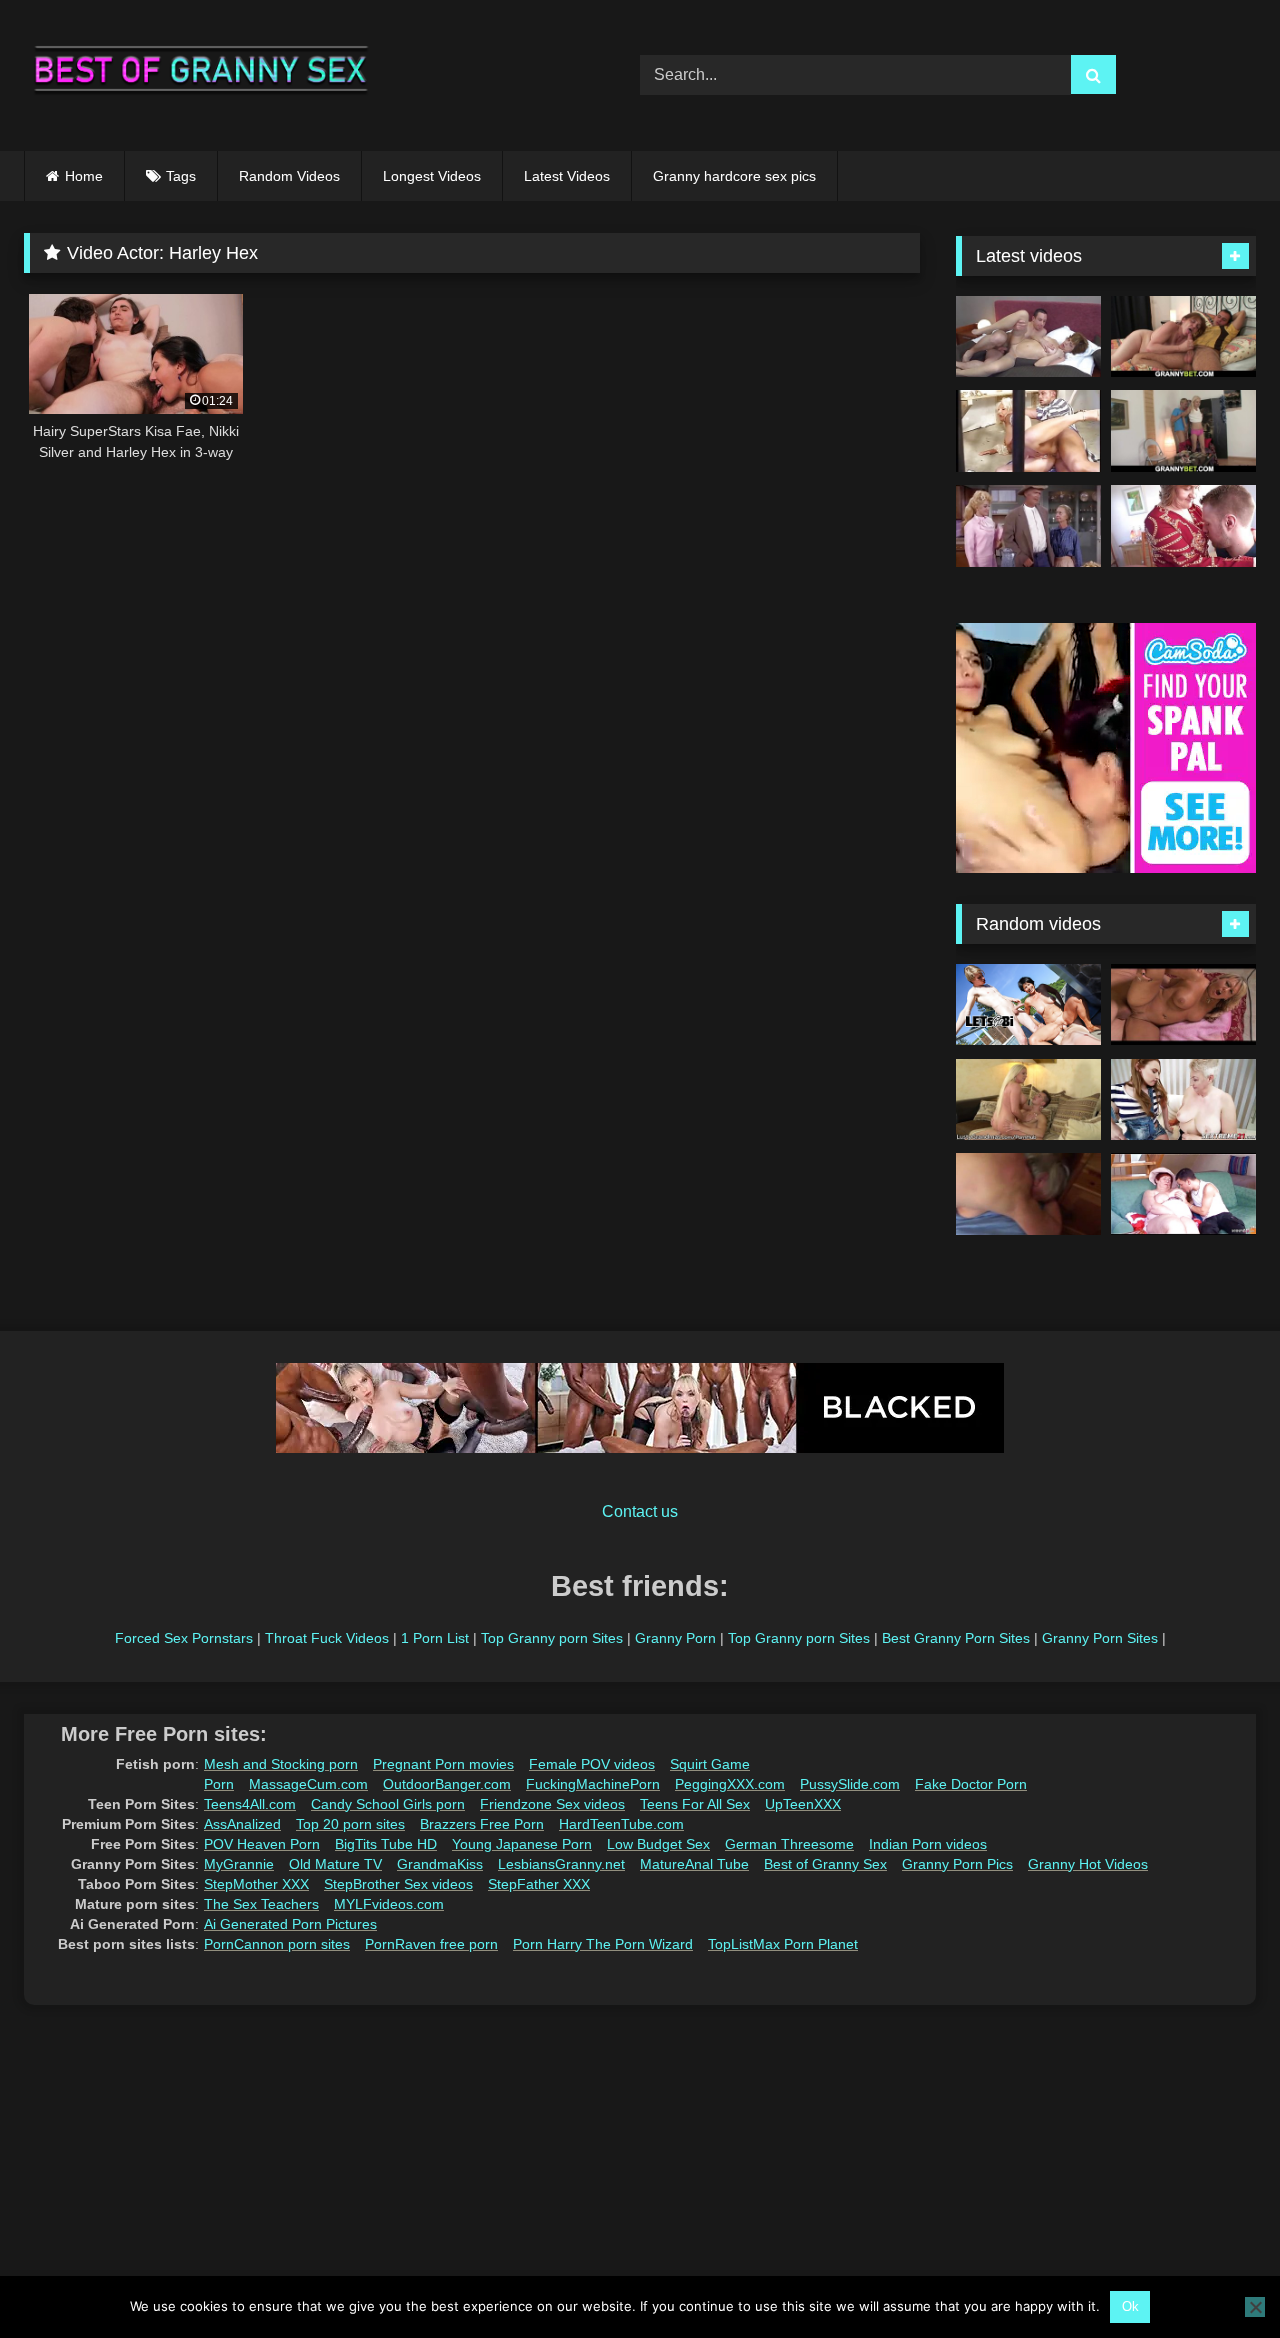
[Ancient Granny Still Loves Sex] (1028, 1194)
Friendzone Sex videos (552, 1804)
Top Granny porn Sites (552, 1638)
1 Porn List (435, 1638)
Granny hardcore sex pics (734, 176)
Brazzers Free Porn (482, 1824)
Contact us (640, 1511)
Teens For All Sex (695, 1804)
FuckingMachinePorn (593, 1784)
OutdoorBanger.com (447, 1784)
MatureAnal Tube (694, 1864)
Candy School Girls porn (388, 1804)
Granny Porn (675, 1638)
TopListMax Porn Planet (783, 1944)
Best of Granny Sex (825, 1864)
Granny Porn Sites (1100, 1638)
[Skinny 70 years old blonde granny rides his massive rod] (1183, 431)
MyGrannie (239, 1864)
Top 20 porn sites (350, 1824)
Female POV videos (592, 1764)
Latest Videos (567, 176)
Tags (181, 176)
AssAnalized (242, 1824)
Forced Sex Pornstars (184, 1638)
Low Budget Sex (658, 1844)
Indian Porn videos (928, 1844)
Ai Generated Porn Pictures (290, 1924)
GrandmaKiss (440, 1864)
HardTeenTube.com (621, 1824)
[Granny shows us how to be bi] (1028, 1005)
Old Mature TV (335, 1864)
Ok (1130, 2306)
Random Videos (289, 176)
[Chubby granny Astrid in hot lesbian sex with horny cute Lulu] (1183, 1100)
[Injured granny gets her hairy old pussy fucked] (1183, 337)
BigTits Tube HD (386, 1844)
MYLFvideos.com (389, 1904)
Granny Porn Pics (957, 1864)
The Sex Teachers (261, 1904)
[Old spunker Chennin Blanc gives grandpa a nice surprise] (1183, 1005)
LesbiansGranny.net (561, 1864)
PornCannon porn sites (277, 1944)
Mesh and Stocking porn (281, 1764)
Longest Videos (432, 176)
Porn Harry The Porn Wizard (603, 1944)
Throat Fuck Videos (327, 1638)
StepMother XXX (256, 1884)
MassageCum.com (308, 1784)
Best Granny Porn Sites (956, 1638)
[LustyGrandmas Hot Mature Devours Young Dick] (1028, 1100)
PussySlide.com (850, 1784)
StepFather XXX (539, 1884)
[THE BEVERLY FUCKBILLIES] (1028, 526)
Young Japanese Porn (522, 1844)
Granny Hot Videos (1088, 1864)
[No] (1255, 2307)
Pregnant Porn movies (443, 1764)
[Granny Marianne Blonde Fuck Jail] (1028, 431)
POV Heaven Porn (262, 1844)
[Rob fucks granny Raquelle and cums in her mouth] (1028, 337)
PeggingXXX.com (730, 1784)
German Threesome (789, 1844)
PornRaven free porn (431, 1944)
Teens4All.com (250, 1804)
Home (84, 176)
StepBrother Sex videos (398, 1884)
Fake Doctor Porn (971, 1784)
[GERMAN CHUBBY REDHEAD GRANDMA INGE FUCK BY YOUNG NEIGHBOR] (1183, 1194)
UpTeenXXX (803, 1804)
